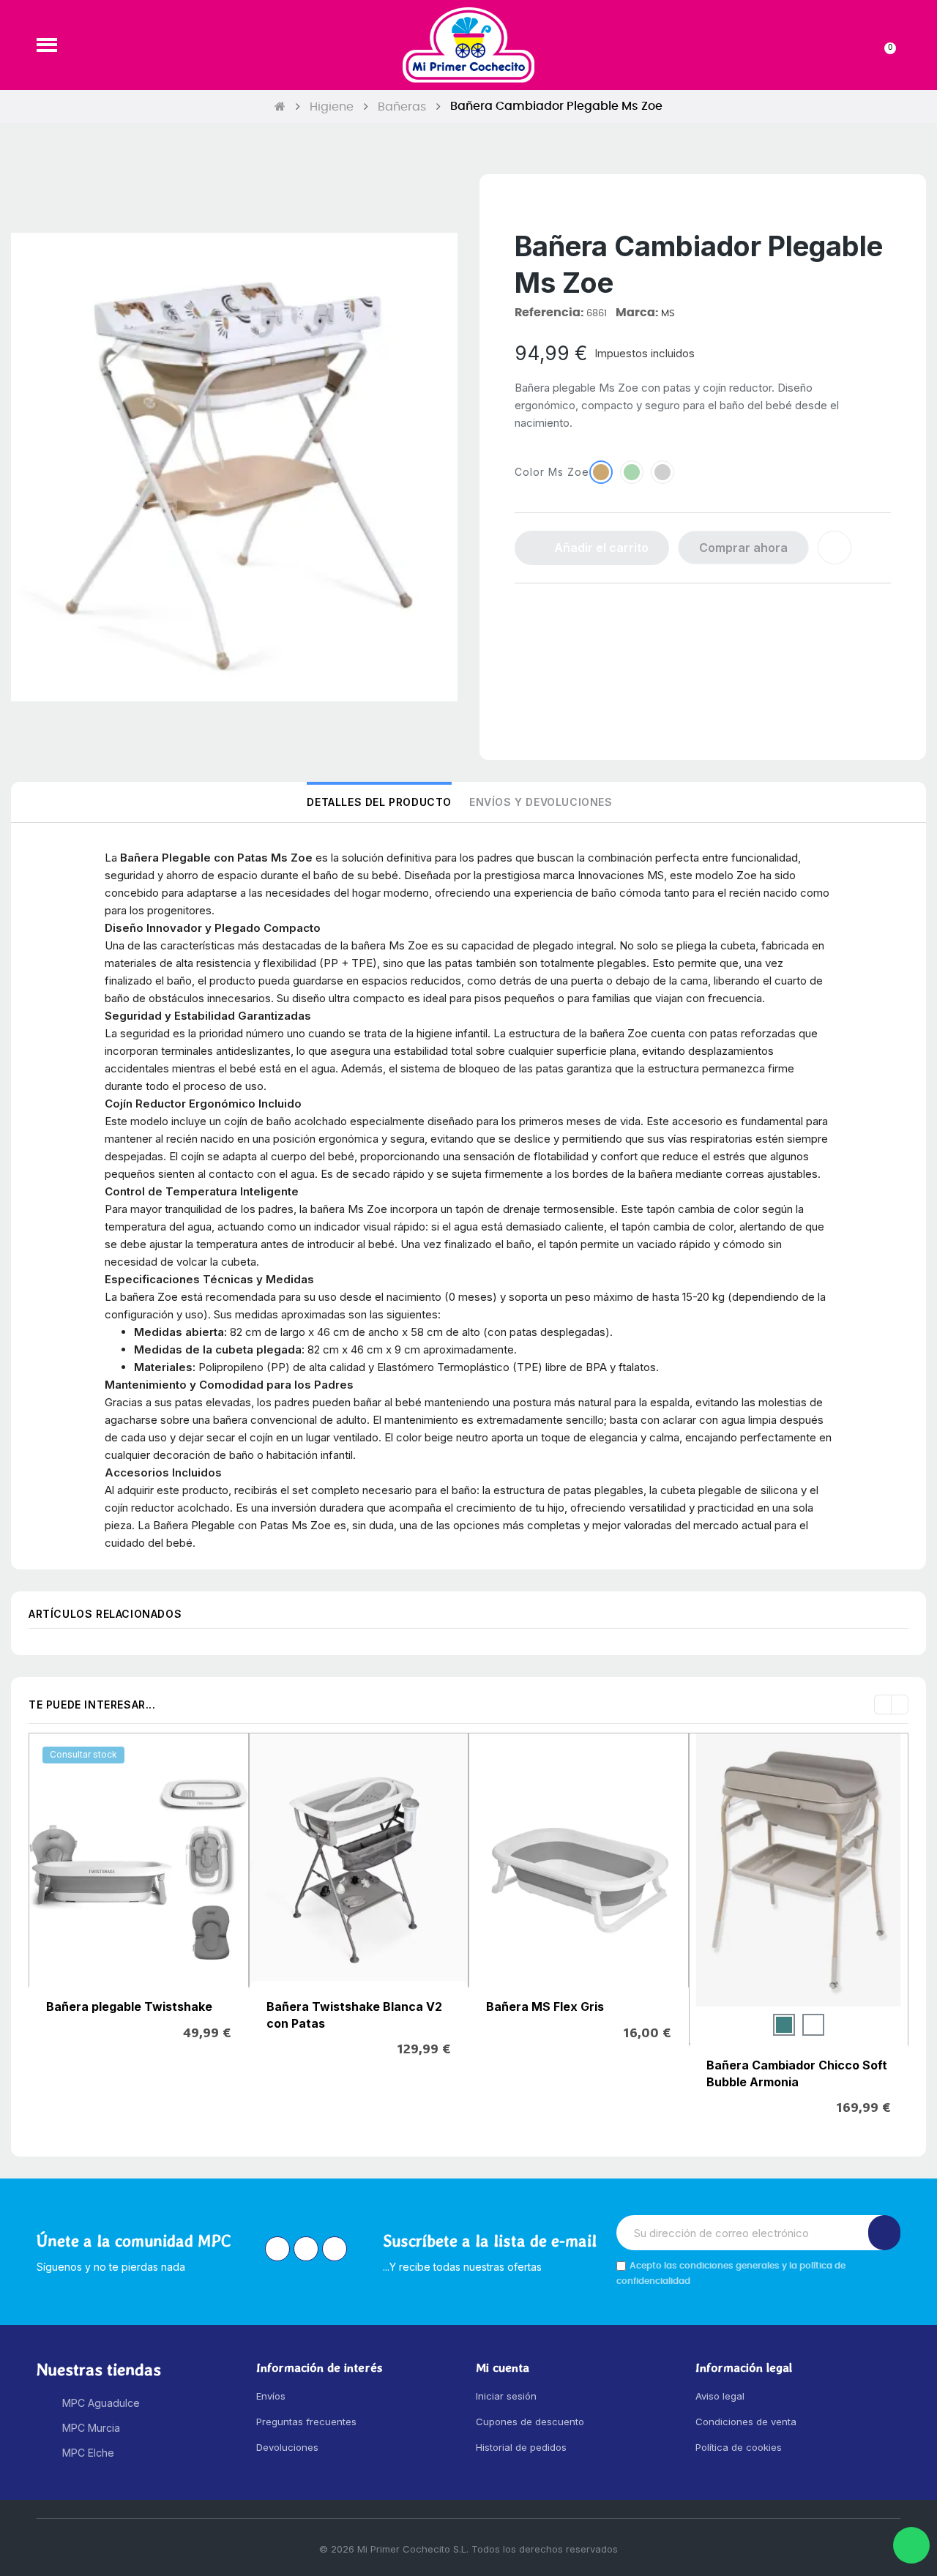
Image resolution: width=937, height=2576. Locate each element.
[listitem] (784, 2025)
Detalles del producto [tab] (379, 802)
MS (668, 314)
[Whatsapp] (911, 2545)
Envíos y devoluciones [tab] (541, 802)
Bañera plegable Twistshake (129, 2006)
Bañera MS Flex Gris (545, 2006)
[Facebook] (306, 2249)
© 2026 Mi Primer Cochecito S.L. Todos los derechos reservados (468, 2549)
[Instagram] (277, 2249)
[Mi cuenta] (861, 45)
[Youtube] (335, 2249)
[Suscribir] (884, 2233)
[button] (47, 45)
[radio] (601, 472)
